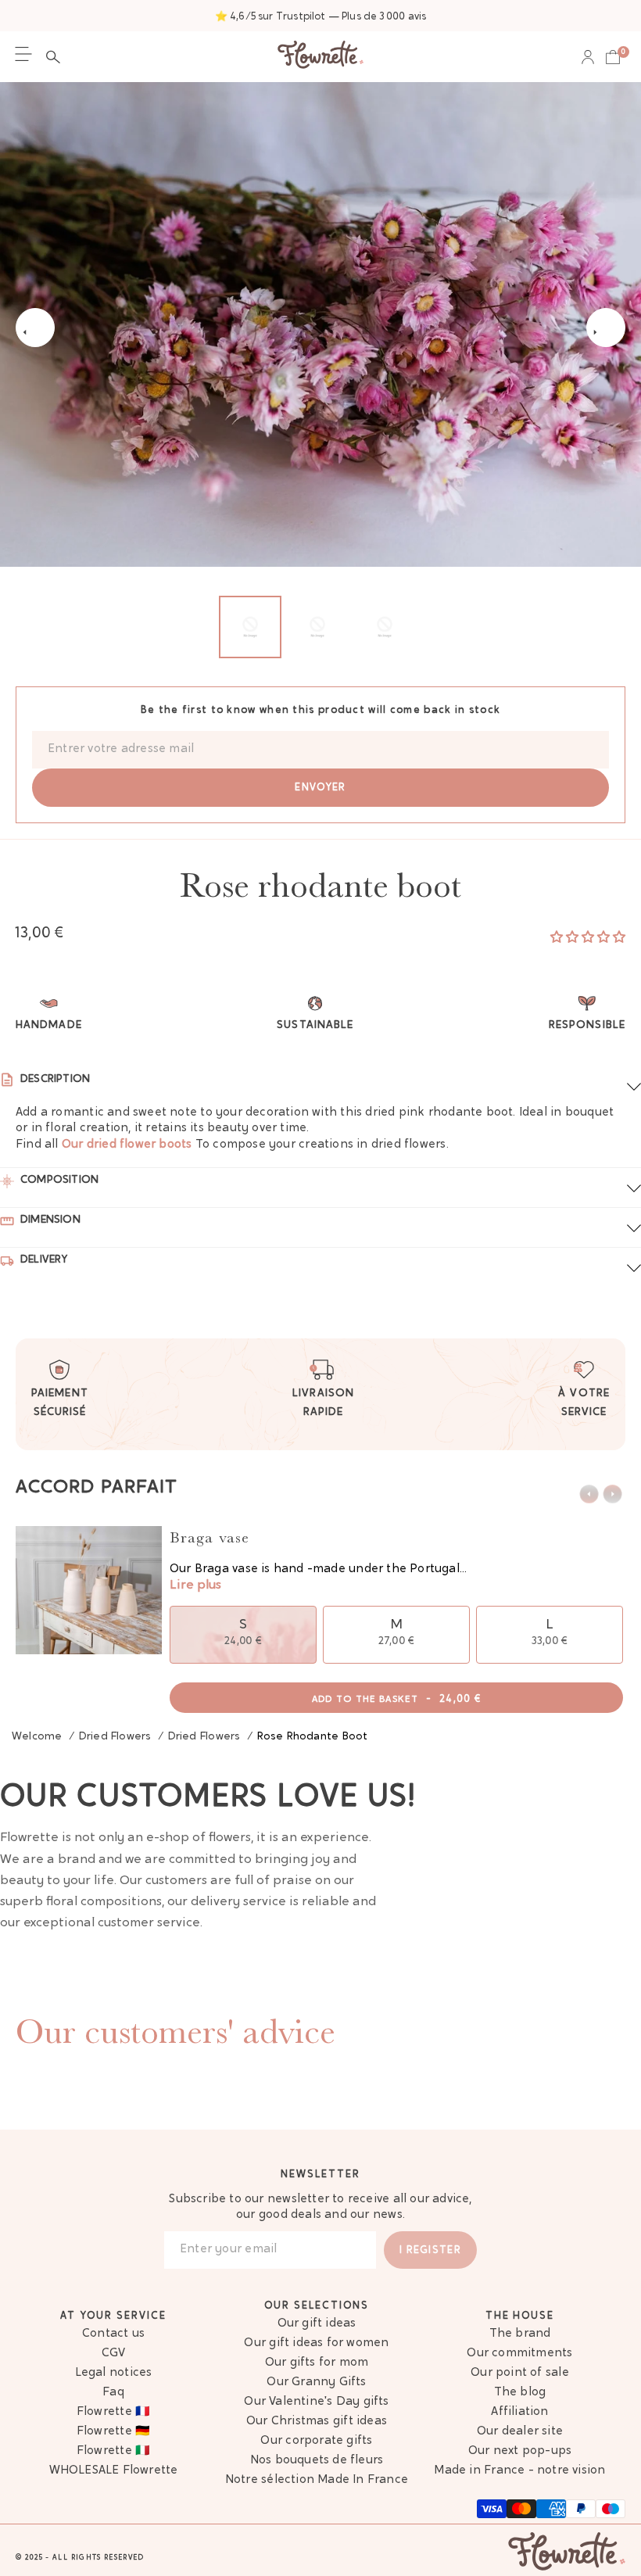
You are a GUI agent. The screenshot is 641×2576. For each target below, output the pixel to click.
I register (430, 2250)
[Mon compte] (588, 57)
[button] (57, 57)
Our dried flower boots (127, 1145)
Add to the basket (397, 1699)
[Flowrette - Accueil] (320, 57)
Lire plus (195, 1585)
